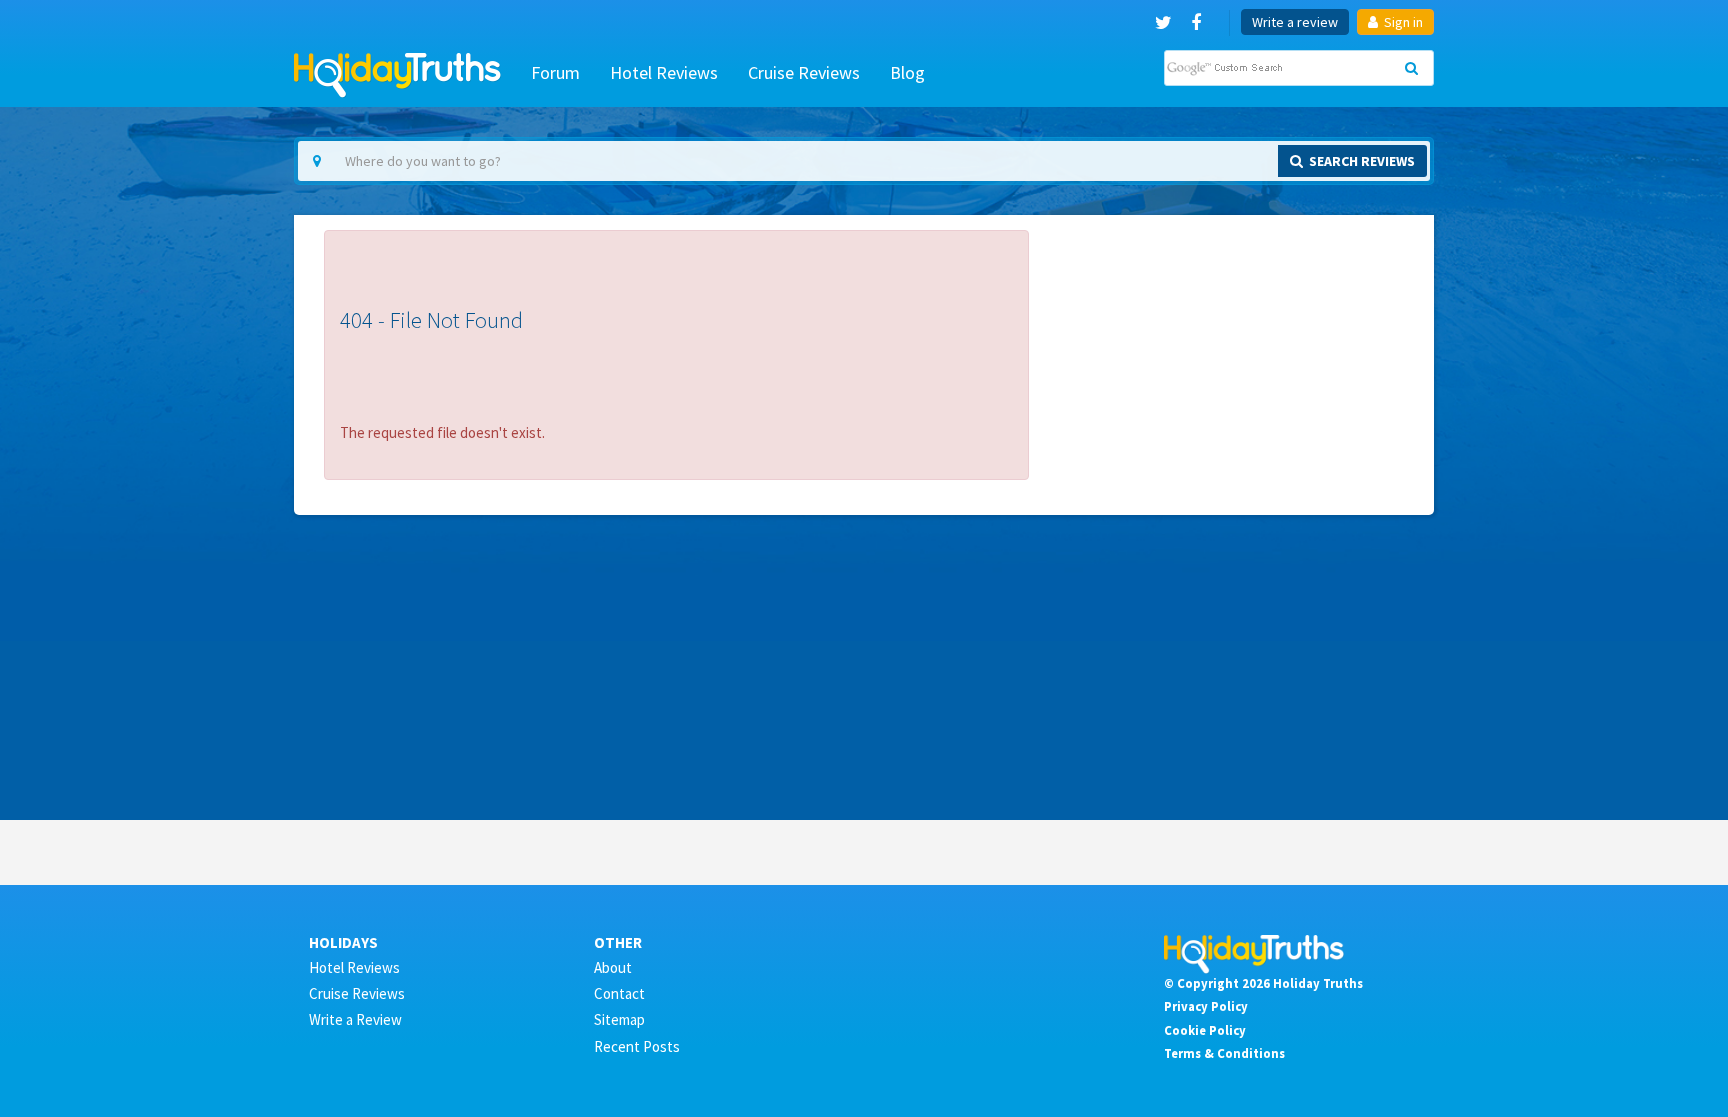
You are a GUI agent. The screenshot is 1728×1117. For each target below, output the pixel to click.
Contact (619, 993)
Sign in (1402, 22)
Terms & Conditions (1224, 1053)
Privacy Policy (1206, 1006)
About (613, 967)
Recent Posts (637, 1046)
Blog (907, 72)
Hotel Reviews (664, 72)
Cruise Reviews (804, 72)
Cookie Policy (1205, 1030)
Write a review (1295, 22)
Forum (555, 72)
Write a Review (355, 1019)
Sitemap (619, 1019)
